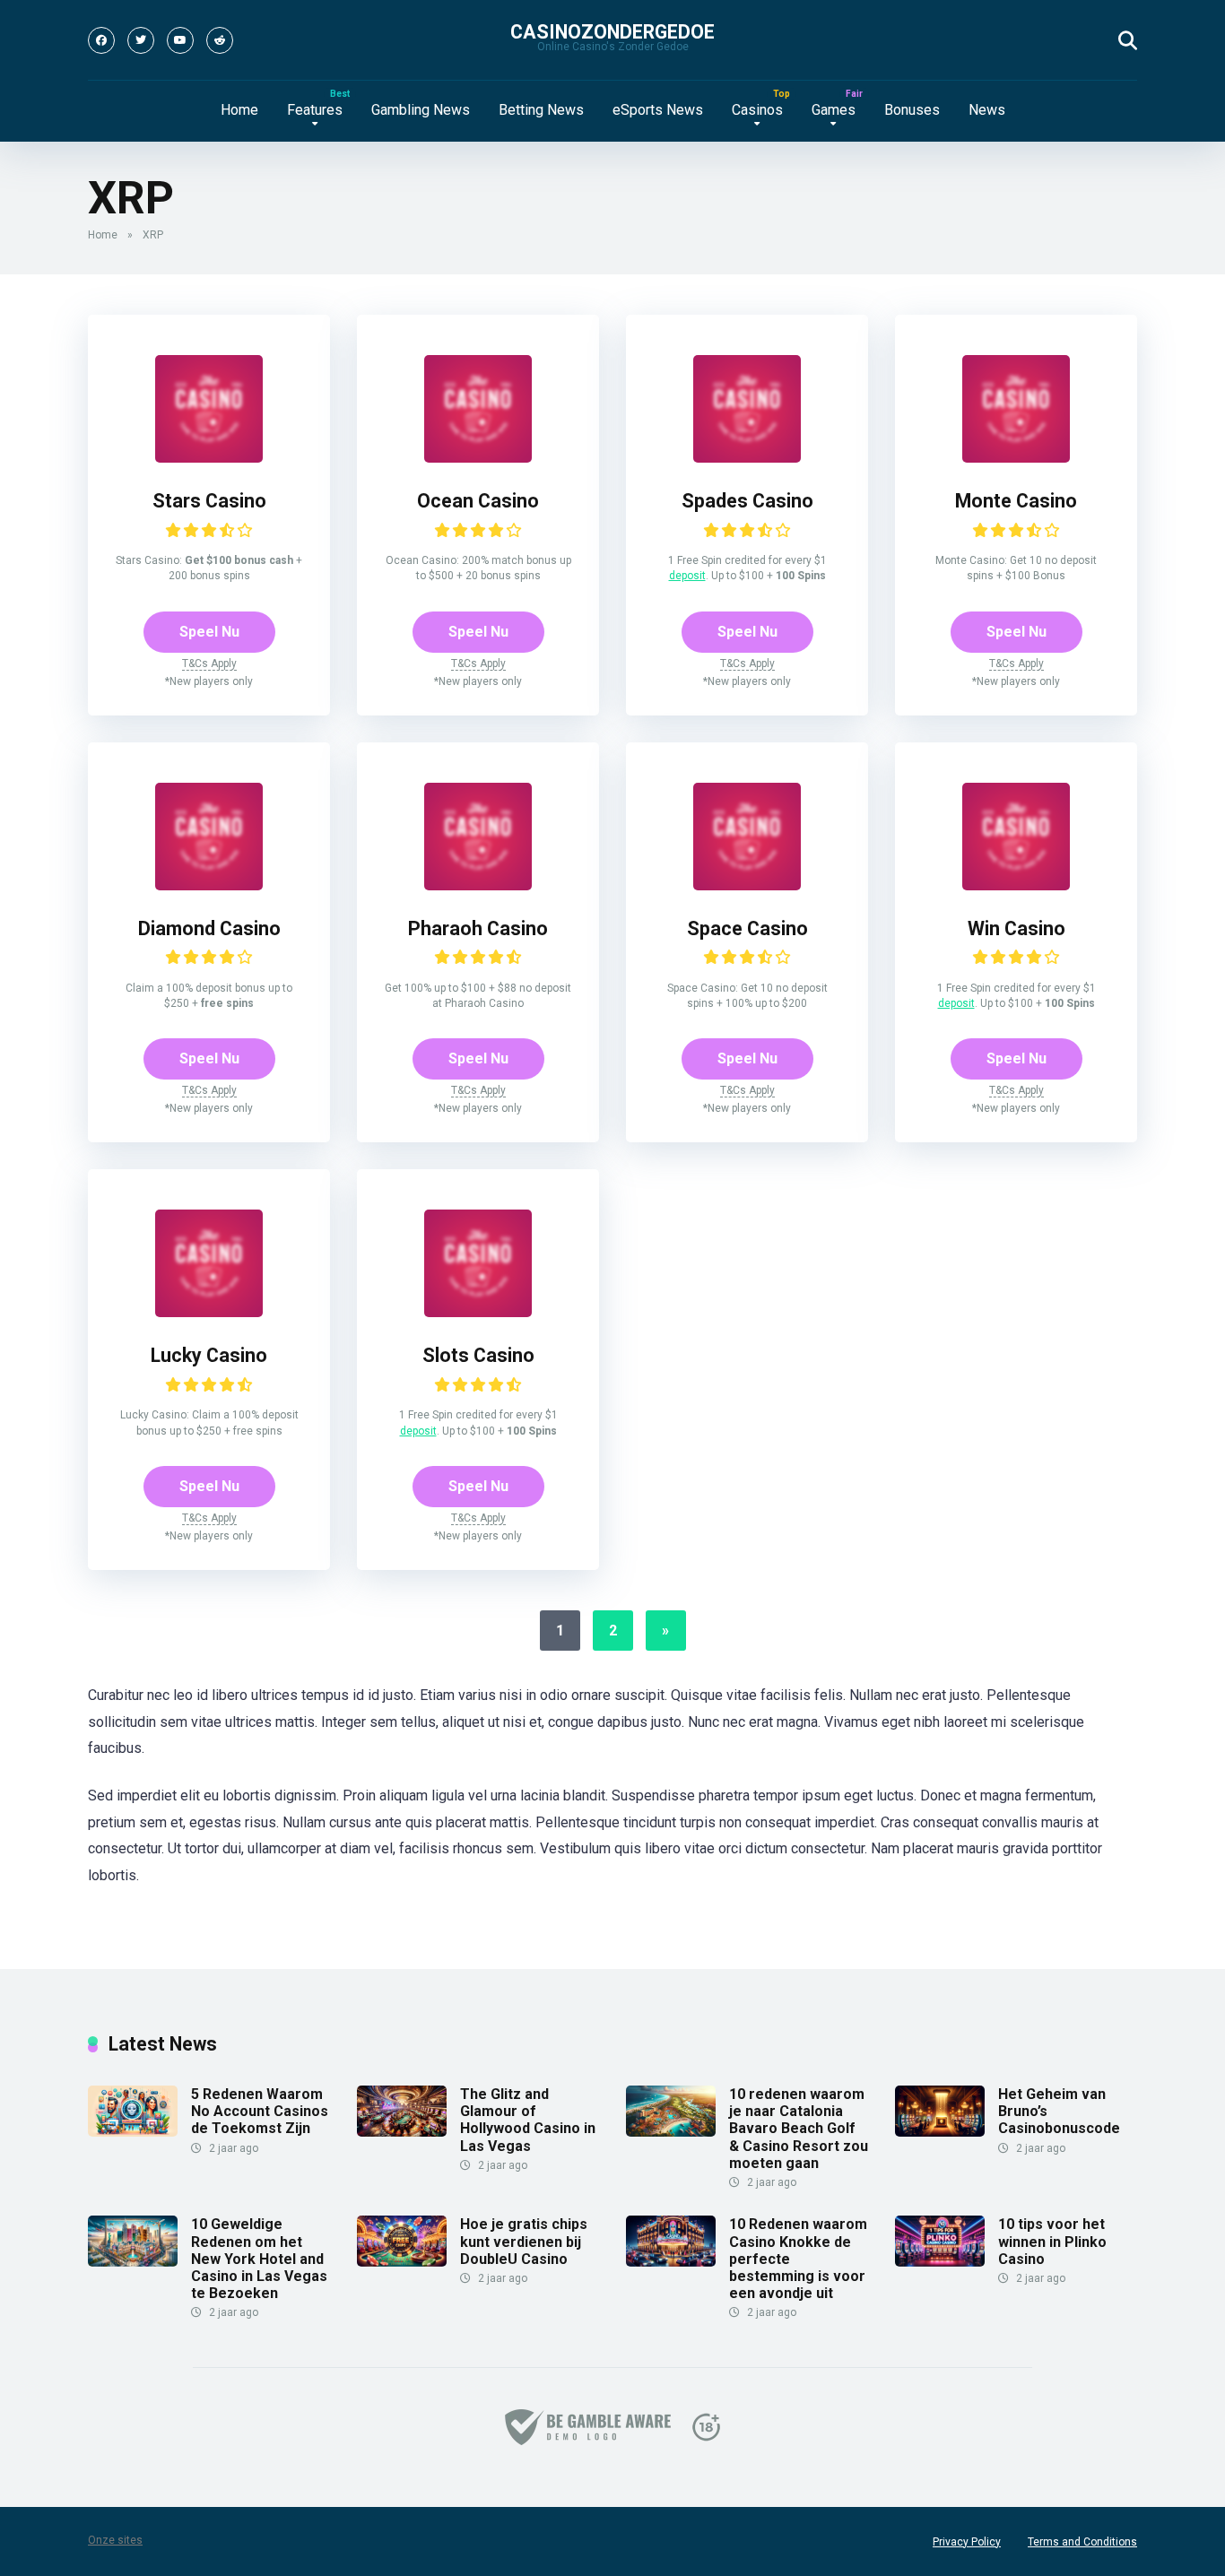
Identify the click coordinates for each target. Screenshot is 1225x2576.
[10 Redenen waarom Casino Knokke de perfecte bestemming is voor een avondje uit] (671, 2262)
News (987, 110)
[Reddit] (220, 40)
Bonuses (912, 110)
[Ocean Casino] (478, 458)
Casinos (757, 110)
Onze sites (115, 2540)
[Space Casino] (747, 885)
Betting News (541, 110)
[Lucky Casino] (209, 1312)
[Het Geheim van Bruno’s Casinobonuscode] (940, 2132)
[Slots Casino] (478, 1312)
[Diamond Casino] (209, 885)
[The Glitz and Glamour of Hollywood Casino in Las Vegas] (402, 2132)
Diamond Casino (209, 928)
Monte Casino (1016, 501)
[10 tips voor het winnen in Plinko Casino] (940, 2262)
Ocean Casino (478, 501)
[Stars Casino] (209, 458)
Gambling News (421, 110)
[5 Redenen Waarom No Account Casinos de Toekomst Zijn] (133, 2132)
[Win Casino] (1016, 885)
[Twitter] (141, 40)
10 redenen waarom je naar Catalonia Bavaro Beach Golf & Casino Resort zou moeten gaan (799, 2129)
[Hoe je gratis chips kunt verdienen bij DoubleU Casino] (402, 2262)
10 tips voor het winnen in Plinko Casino (1052, 2241)
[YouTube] (180, 40)
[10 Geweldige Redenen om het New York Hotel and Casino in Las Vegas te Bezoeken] (133, 2262)
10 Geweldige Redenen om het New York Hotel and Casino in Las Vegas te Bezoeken (259, 2259)
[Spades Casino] (747, 458)
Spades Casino (747, 501)
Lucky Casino (209, 1355)
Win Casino (1016, 928)
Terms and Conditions (1082, 2542)
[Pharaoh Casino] (478, 885)
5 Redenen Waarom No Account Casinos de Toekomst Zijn (260, 2111)
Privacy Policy (967, 2542)
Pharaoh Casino (478, 928)
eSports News (658, 110)
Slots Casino (478, 1355)
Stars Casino (209, 501)
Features (315, 110)
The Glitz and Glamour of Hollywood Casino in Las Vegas (528, 2120)
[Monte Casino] (1016, 458)
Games (834, 110)
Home (239, 110)
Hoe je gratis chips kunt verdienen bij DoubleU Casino (524, 2241)
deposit (687, 576)
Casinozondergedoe (612, 32)
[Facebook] (101, 40)
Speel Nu (209, 632)
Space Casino (747, 928)
